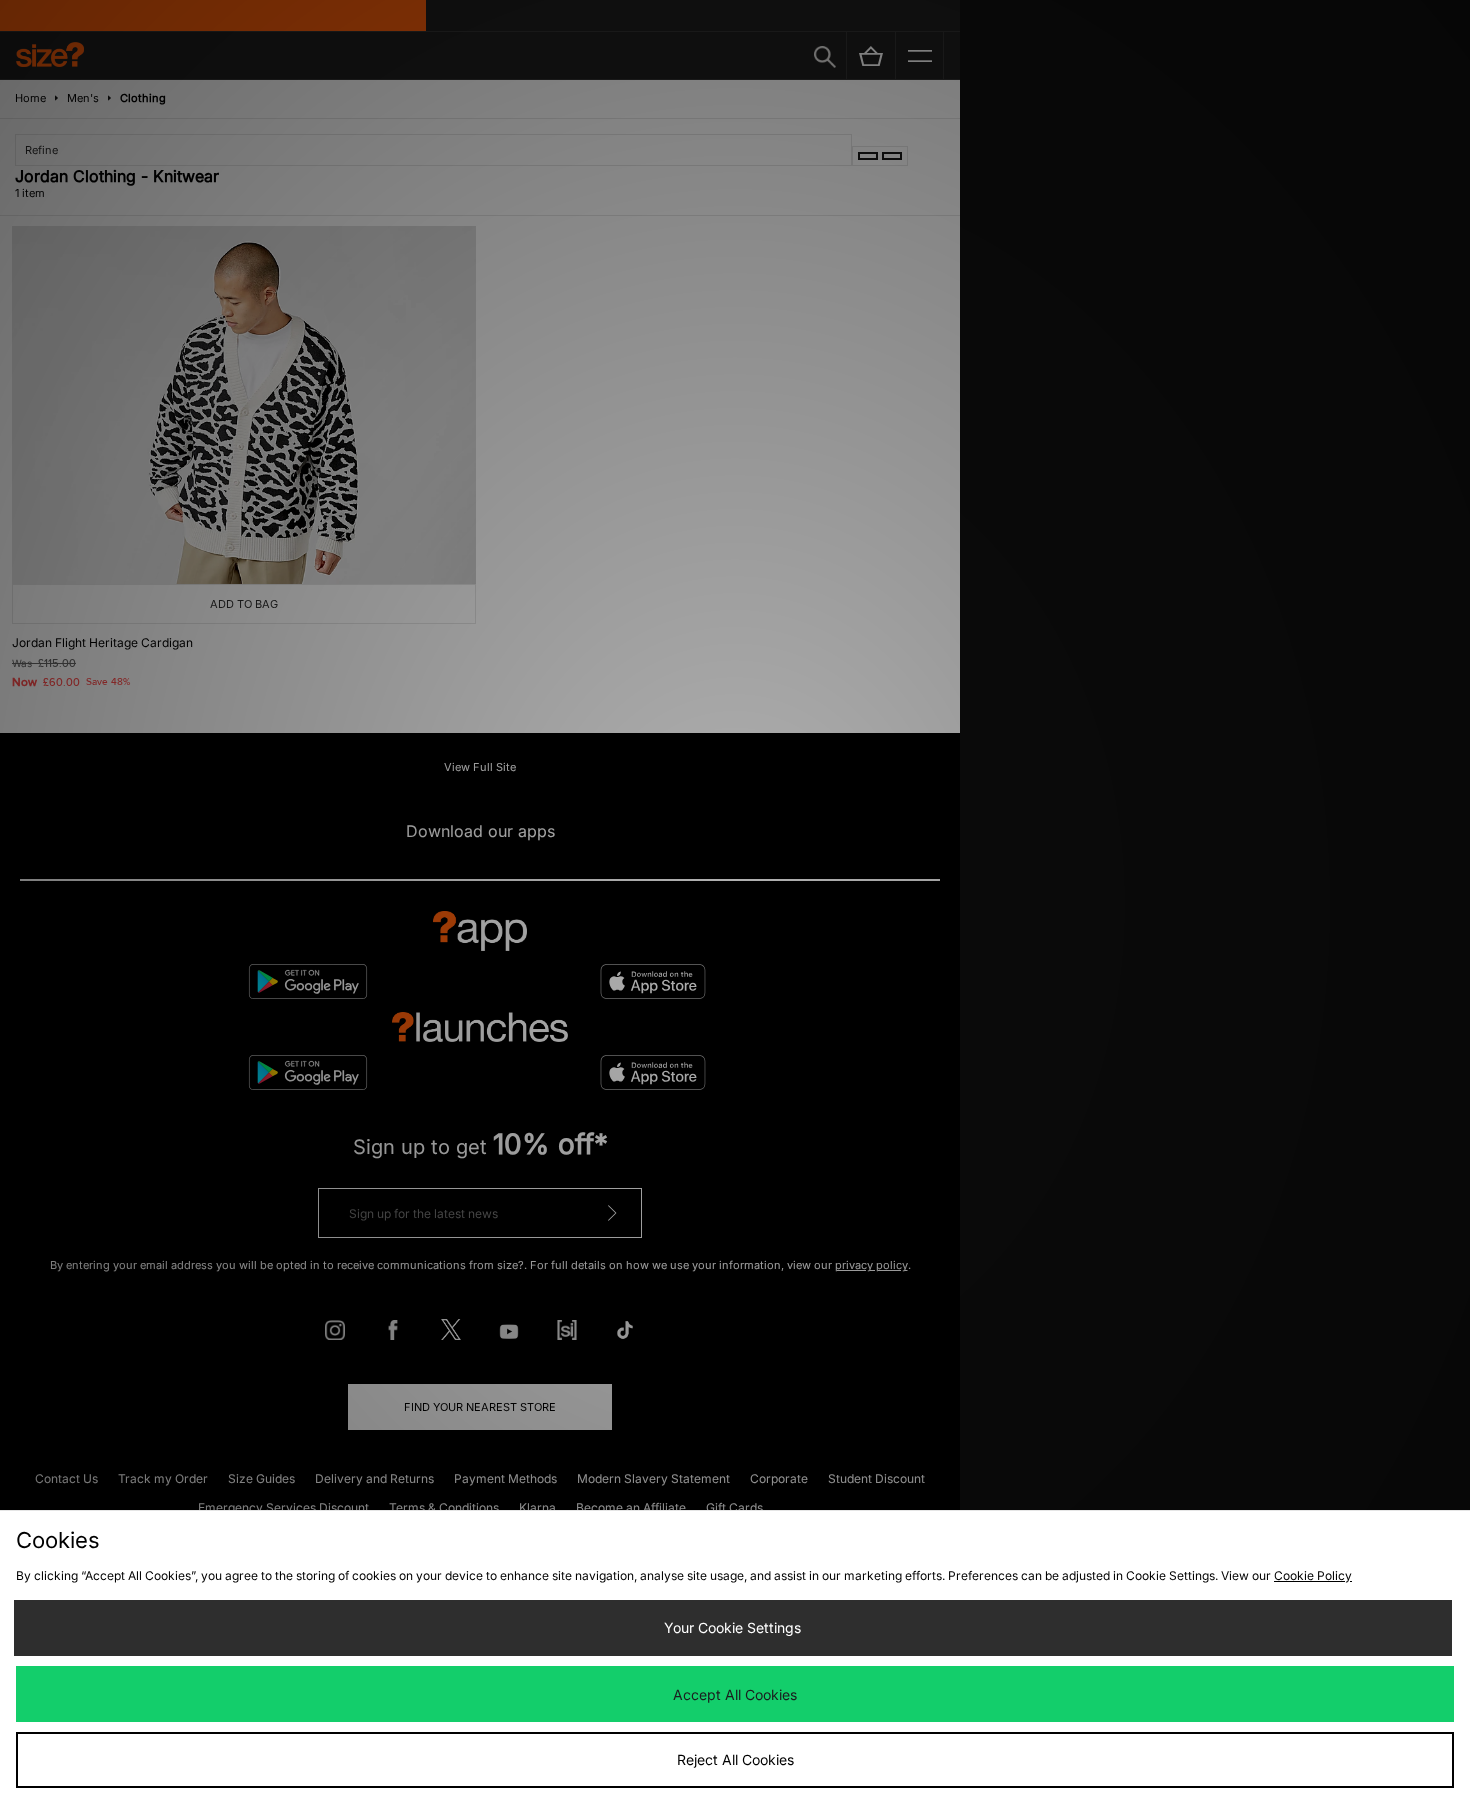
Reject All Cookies (735, 1759)
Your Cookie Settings (732, 1627)
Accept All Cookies (735, 1694)
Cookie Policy (1313, 1575)
